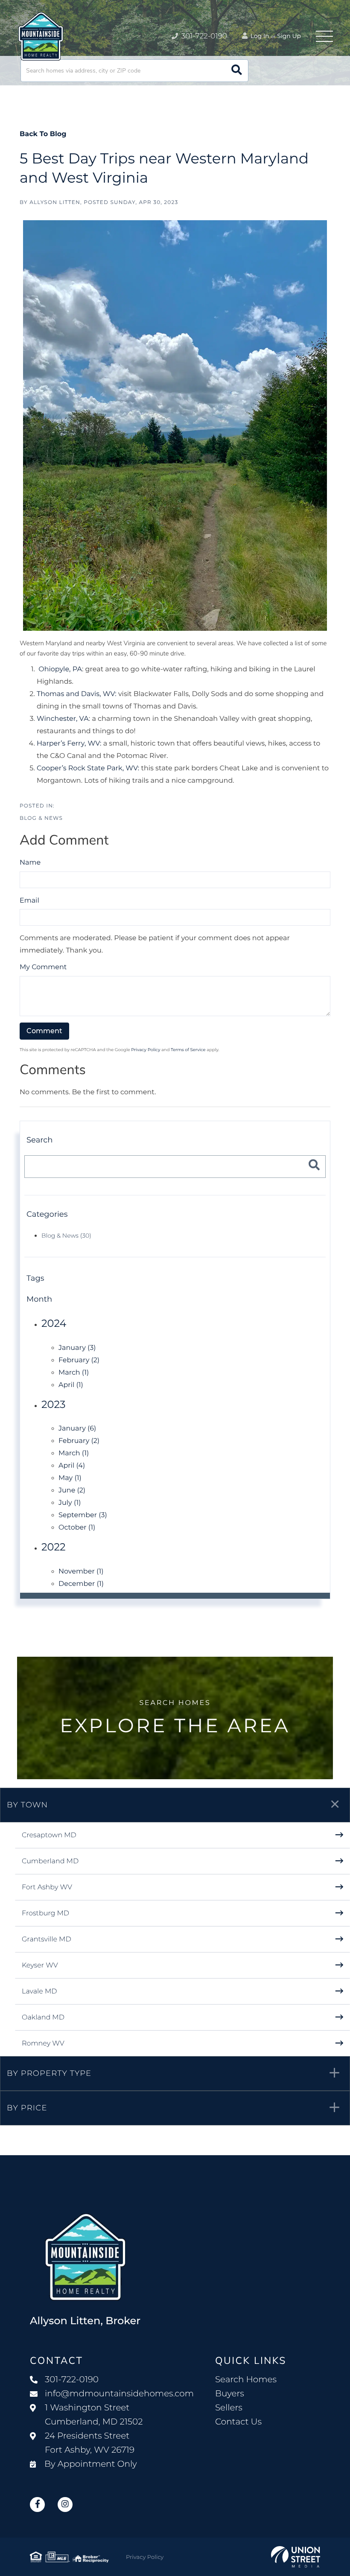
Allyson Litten (55, 203)
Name (30, 863)
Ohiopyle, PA (60, 669)
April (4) (72, 1466)
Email (29, 901)
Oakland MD (43, 2018)
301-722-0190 (203, 36)
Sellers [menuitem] (229, 2408)
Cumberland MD (50, 1861)
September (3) (83, 1515)
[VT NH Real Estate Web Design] (296, 2557)
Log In (259, 36)
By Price (27, 2108)
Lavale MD (39, 1992)
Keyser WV (40, 1966)
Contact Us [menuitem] (238, 2422)
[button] (237, 71)
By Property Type (49, 2073)
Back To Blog (43, 134)
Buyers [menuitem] (230, 2394)
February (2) (79, 1360)
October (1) (77, 1528)
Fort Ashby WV (47, 1887)
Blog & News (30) (66, 1236)
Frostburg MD (45, 1913)
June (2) (72, 1491)
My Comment (43, 967)
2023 (54, 1405)
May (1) (70, 1478)
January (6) (77, 1429)
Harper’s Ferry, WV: (69, 744)
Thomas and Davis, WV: (77, 694)
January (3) (77, 1348)
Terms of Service (188, 1050)
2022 (54, 1547)
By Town (27, 1805)
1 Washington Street (94, 2415)
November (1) (81, 1572)
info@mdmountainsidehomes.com (119, 2394)
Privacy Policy (146, 1050)
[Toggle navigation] (324, 36)
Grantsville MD (47, 1939)
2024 (54, 1324)
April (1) (71, 1385)
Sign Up (289, 36)
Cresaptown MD (49, 1835)
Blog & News (41, 818)
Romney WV (43, 2044)
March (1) (74, 1373)
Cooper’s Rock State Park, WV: (88, 768)
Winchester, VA (63, 719)
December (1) (81, 1584)
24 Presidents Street (90, 2443)
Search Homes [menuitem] (246, 2380)
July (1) (70, 1503)
